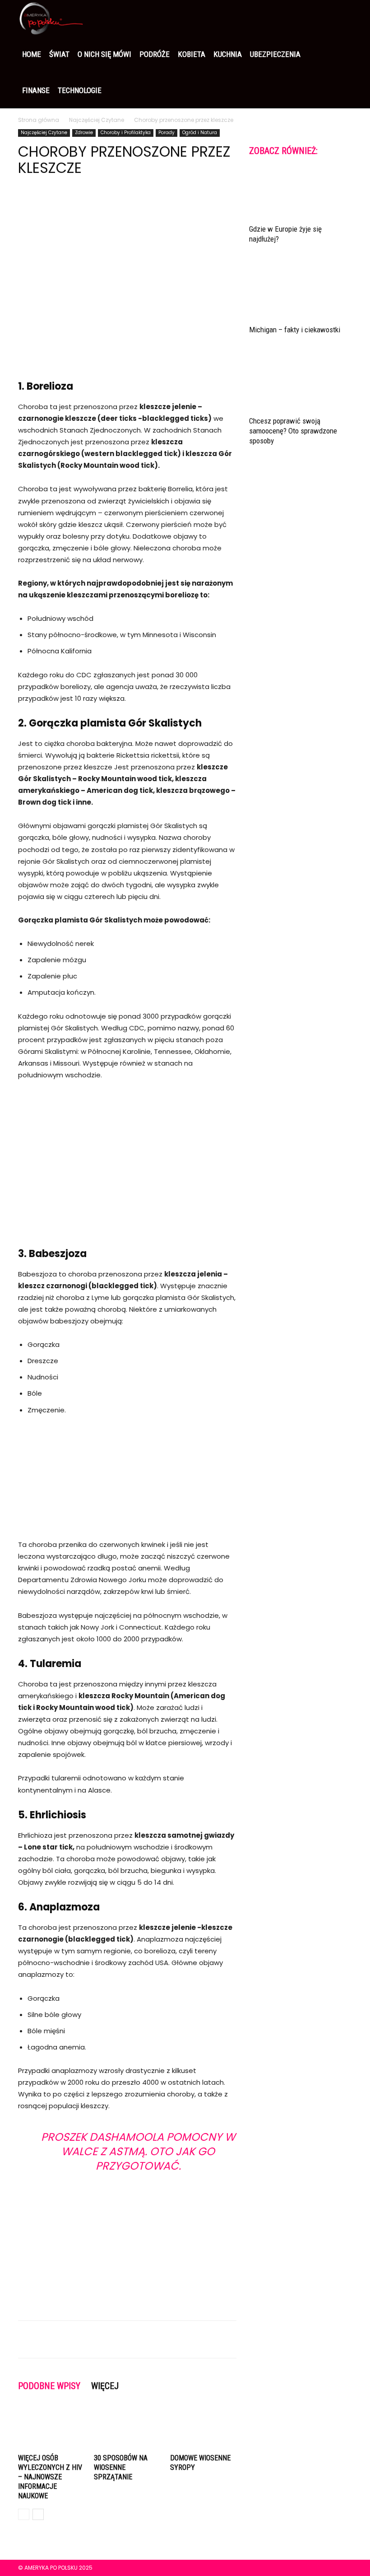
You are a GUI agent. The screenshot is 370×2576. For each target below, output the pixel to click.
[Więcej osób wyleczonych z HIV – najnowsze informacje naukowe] (51, 2428)
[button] (341, 18)
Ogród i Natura (200, 133)
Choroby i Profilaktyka (126, 133)
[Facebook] (27, 203)
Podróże (155, 54)
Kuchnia (228, 54)
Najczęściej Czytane (97, 120)
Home (32, 54)
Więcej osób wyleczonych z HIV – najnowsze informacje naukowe (50, 2477)
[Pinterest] (69, 203)
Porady (166, 133)
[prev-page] (24, 2514)
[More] (111, 203)
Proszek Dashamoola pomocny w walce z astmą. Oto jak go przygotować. (138, 2151)
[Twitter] (48, 203)
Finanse (36, 90)
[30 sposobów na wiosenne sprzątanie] (127, 2428)
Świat (59, 54)
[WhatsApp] (89, 203)
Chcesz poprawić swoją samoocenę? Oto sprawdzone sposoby (293, 431)
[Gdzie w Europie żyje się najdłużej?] (301, 193)
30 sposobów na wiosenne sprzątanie (121, 2467)
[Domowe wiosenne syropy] (203, 2428)
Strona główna (39, 120)
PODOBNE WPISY (49, 2386)
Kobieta (192, 54)
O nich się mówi (104, 54)
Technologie (80, 90)
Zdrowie (84, 133)
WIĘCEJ (105, 2386)
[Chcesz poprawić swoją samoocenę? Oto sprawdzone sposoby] (301, 384)
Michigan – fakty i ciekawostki (295, 330)
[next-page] (38, 2514)
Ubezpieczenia (275, 54)
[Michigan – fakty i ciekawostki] (301, 294)
